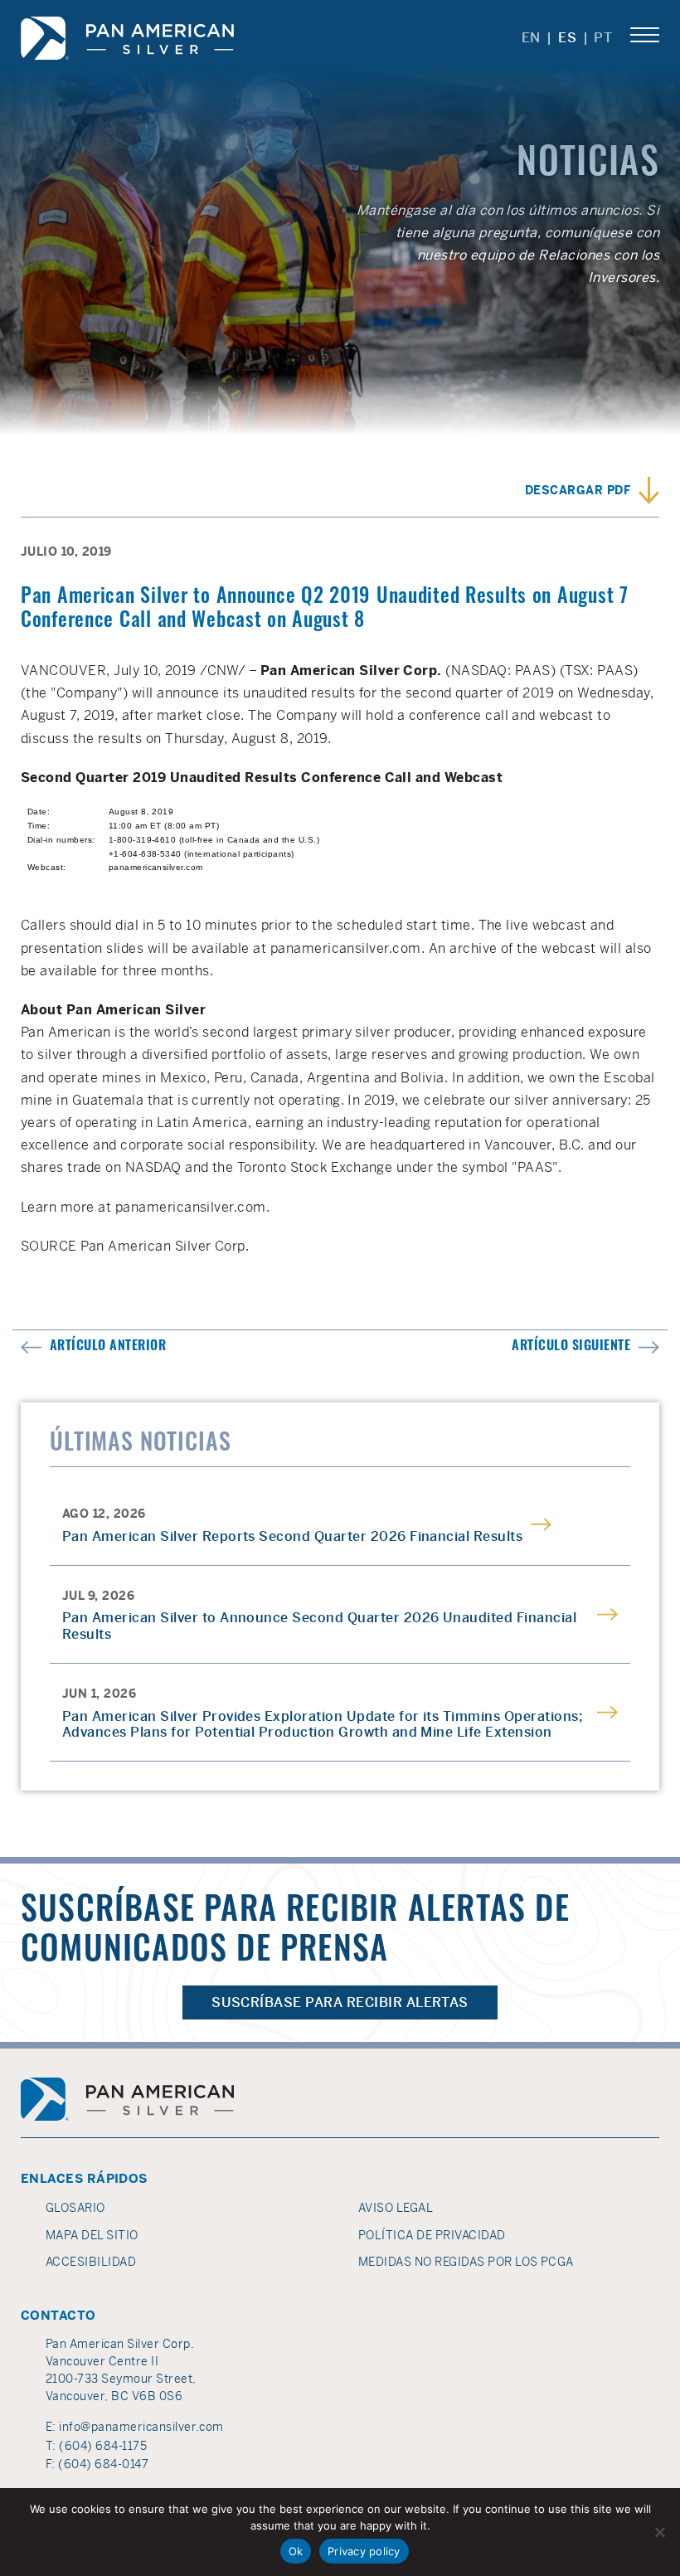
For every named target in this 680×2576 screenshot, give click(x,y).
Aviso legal (396, 2208)
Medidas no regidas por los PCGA (466, 2262)
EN (532, 38)
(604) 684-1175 (103, 2446)
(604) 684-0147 (103, 2464)
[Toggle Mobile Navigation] (645, 36)
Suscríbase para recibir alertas (340, 2002)
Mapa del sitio (92, 2235)
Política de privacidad (432, 2235)
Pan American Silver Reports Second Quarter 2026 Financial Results (292, 1536)
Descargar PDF (578, 490)
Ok (296, 2551)
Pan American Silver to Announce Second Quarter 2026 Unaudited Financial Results (319, 1626)
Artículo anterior (108, 1347)
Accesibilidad (91, 2262)
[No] (659, 2532)
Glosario (75, 2208)
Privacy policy (364, 2551)
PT (603, 38)
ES (568, 38)
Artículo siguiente (571, 1347)
